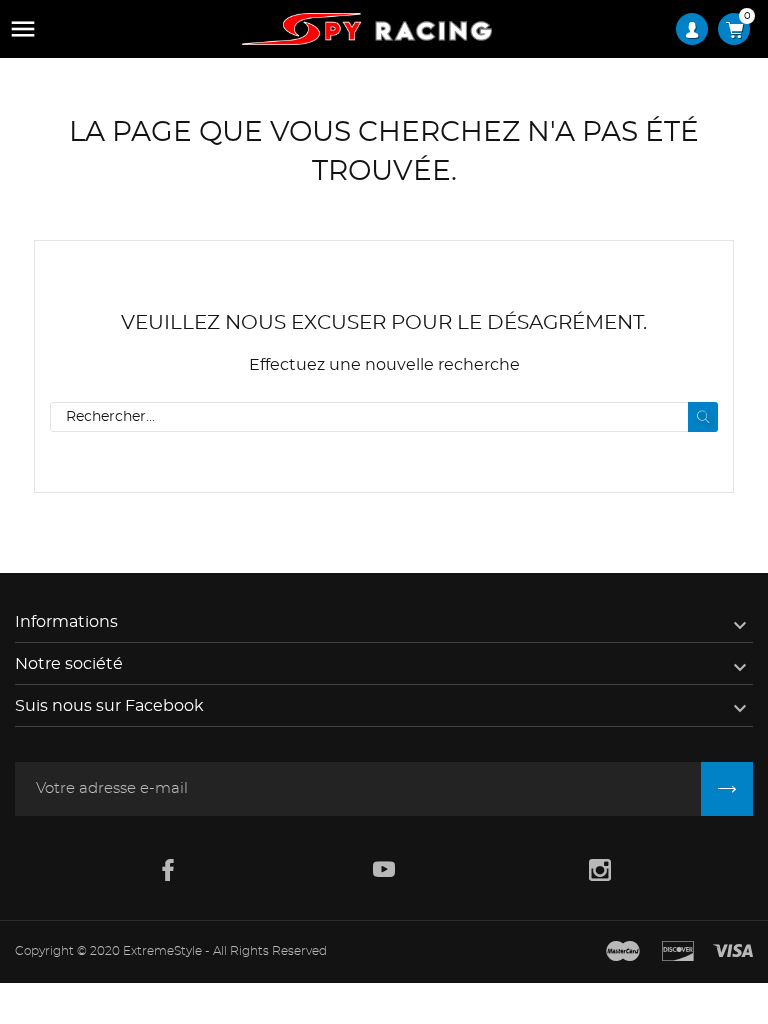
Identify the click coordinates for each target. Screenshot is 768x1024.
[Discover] (678, 952)
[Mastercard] (623, 952)
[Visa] (733, 952)
